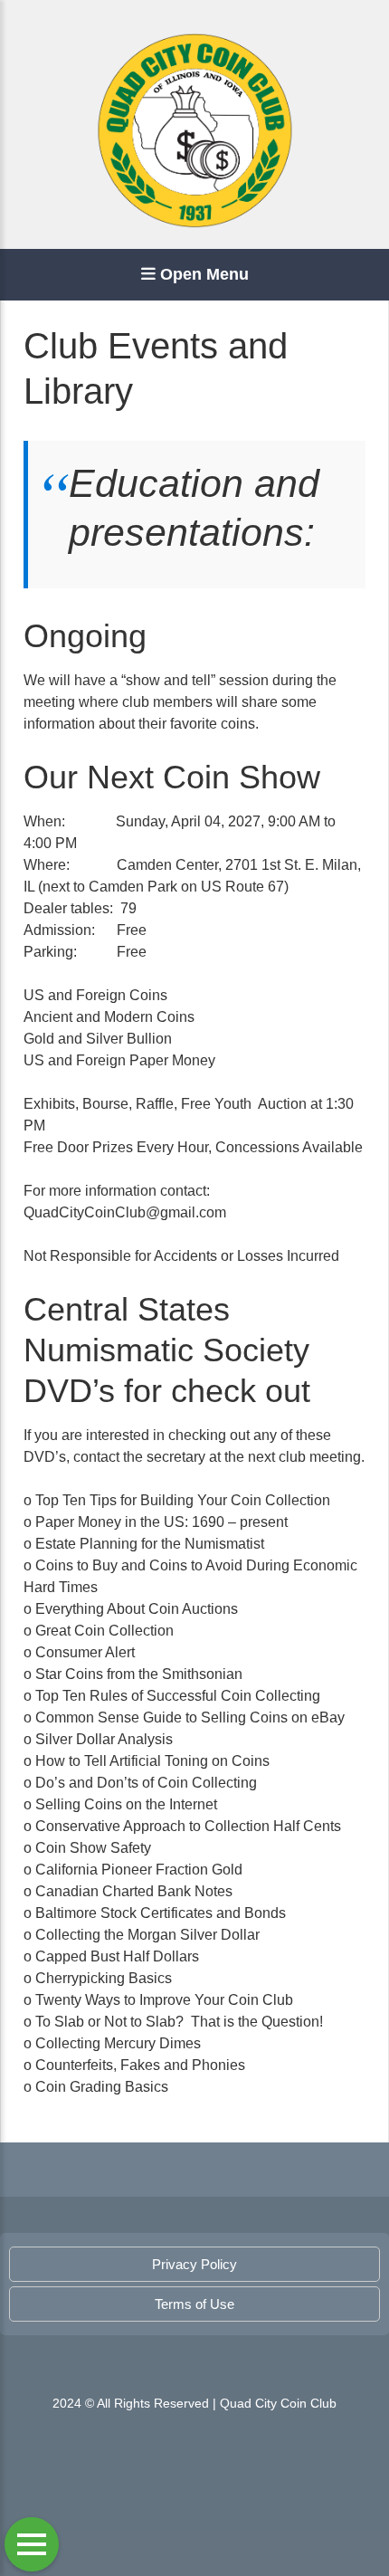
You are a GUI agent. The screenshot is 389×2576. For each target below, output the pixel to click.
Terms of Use (194, 2304)
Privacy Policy (194, 2264)
